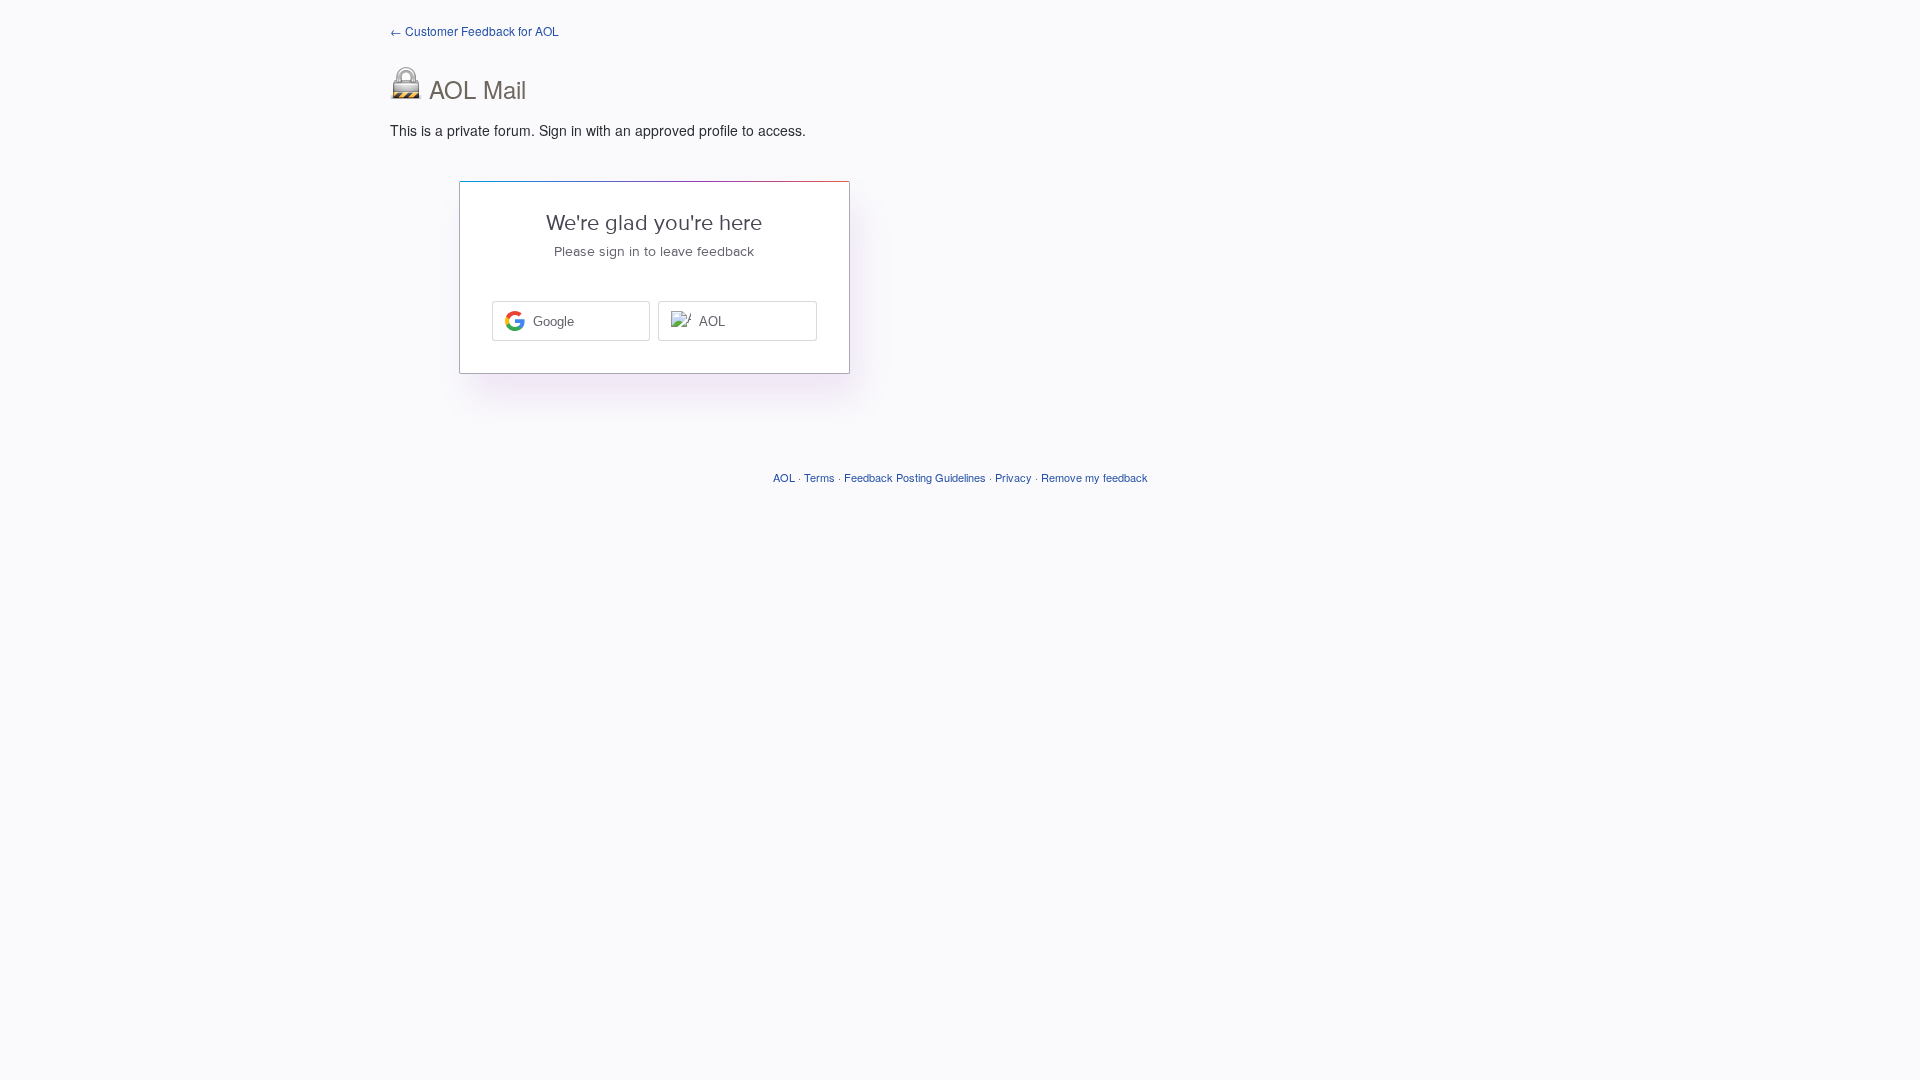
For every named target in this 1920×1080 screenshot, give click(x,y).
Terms (819, 477)
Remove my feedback (1094, 477)
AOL (784, 477)
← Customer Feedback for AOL (474, 30)
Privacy (1013, 477)
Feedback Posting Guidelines (915, 477)
